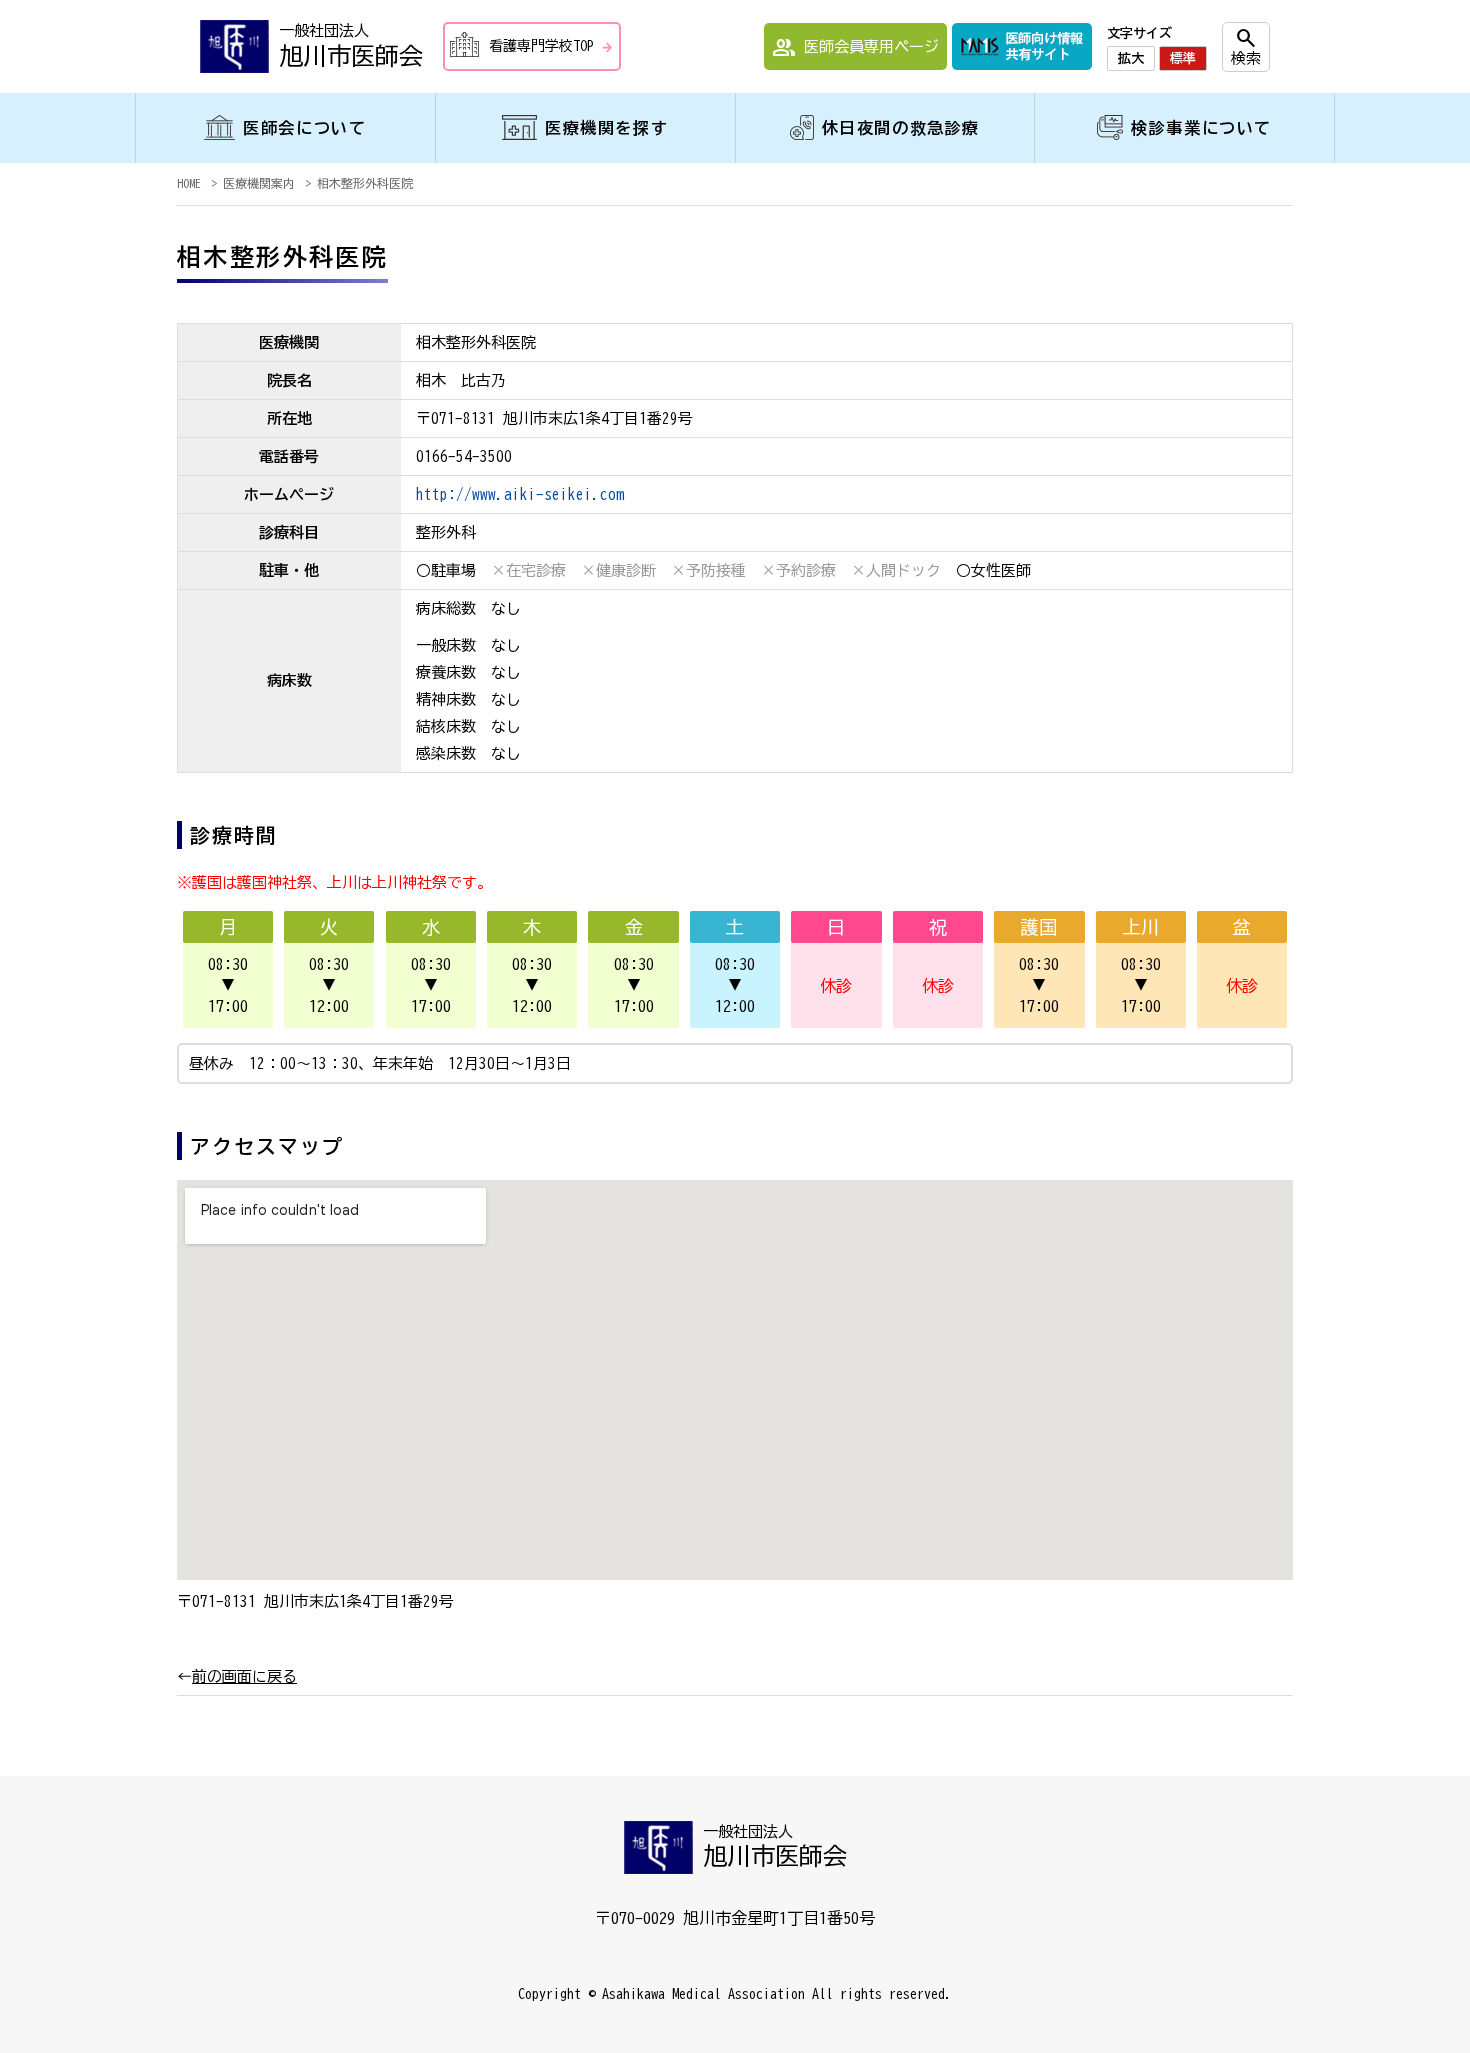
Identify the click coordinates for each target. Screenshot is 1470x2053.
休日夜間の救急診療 (901, 128)
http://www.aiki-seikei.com (520, 494)
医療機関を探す (606, 128)
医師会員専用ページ (855, 48)
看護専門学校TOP (551, 47)
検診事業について (1201, 128)
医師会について (304, 128)
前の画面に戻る (244, 1676)
